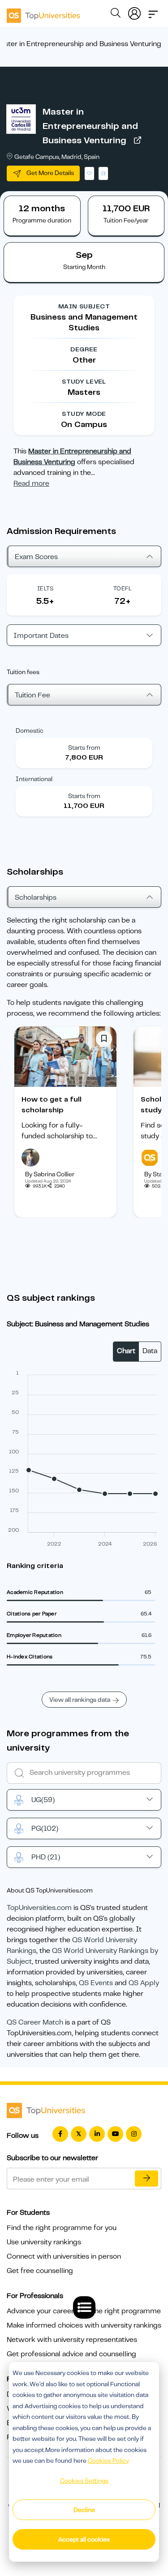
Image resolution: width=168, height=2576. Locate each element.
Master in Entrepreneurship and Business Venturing (90, 126)
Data (150, 1351)
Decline (84, 2510)
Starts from (84, 748)
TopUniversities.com (39, 1908)
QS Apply (144, 1983)
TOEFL (123, 588)
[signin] (134, 12)
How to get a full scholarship (52, 1105)
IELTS (45, 588)
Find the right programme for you (62, 2228)
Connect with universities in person (64, 2256)
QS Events (96, 1983)
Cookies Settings (84, 2481)
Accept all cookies (84, 2539)
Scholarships (36, 897)
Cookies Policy (108, 2461)
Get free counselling (40, 2271)
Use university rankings (44, 2242)
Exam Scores (36, 557)
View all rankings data (80, 1700)
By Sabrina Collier (50, 1174)
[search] (116, 14)
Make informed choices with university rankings (84, 2325)
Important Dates (41, 636)
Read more (31, 483)
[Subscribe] (146, 2179)
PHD (46, 1857)
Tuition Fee (32, 695)
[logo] (43, 13)
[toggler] (153, 12)
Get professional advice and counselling (71, 2354)
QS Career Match (35, 2022)
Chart (126, 1351)
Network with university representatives (72, 2340)
